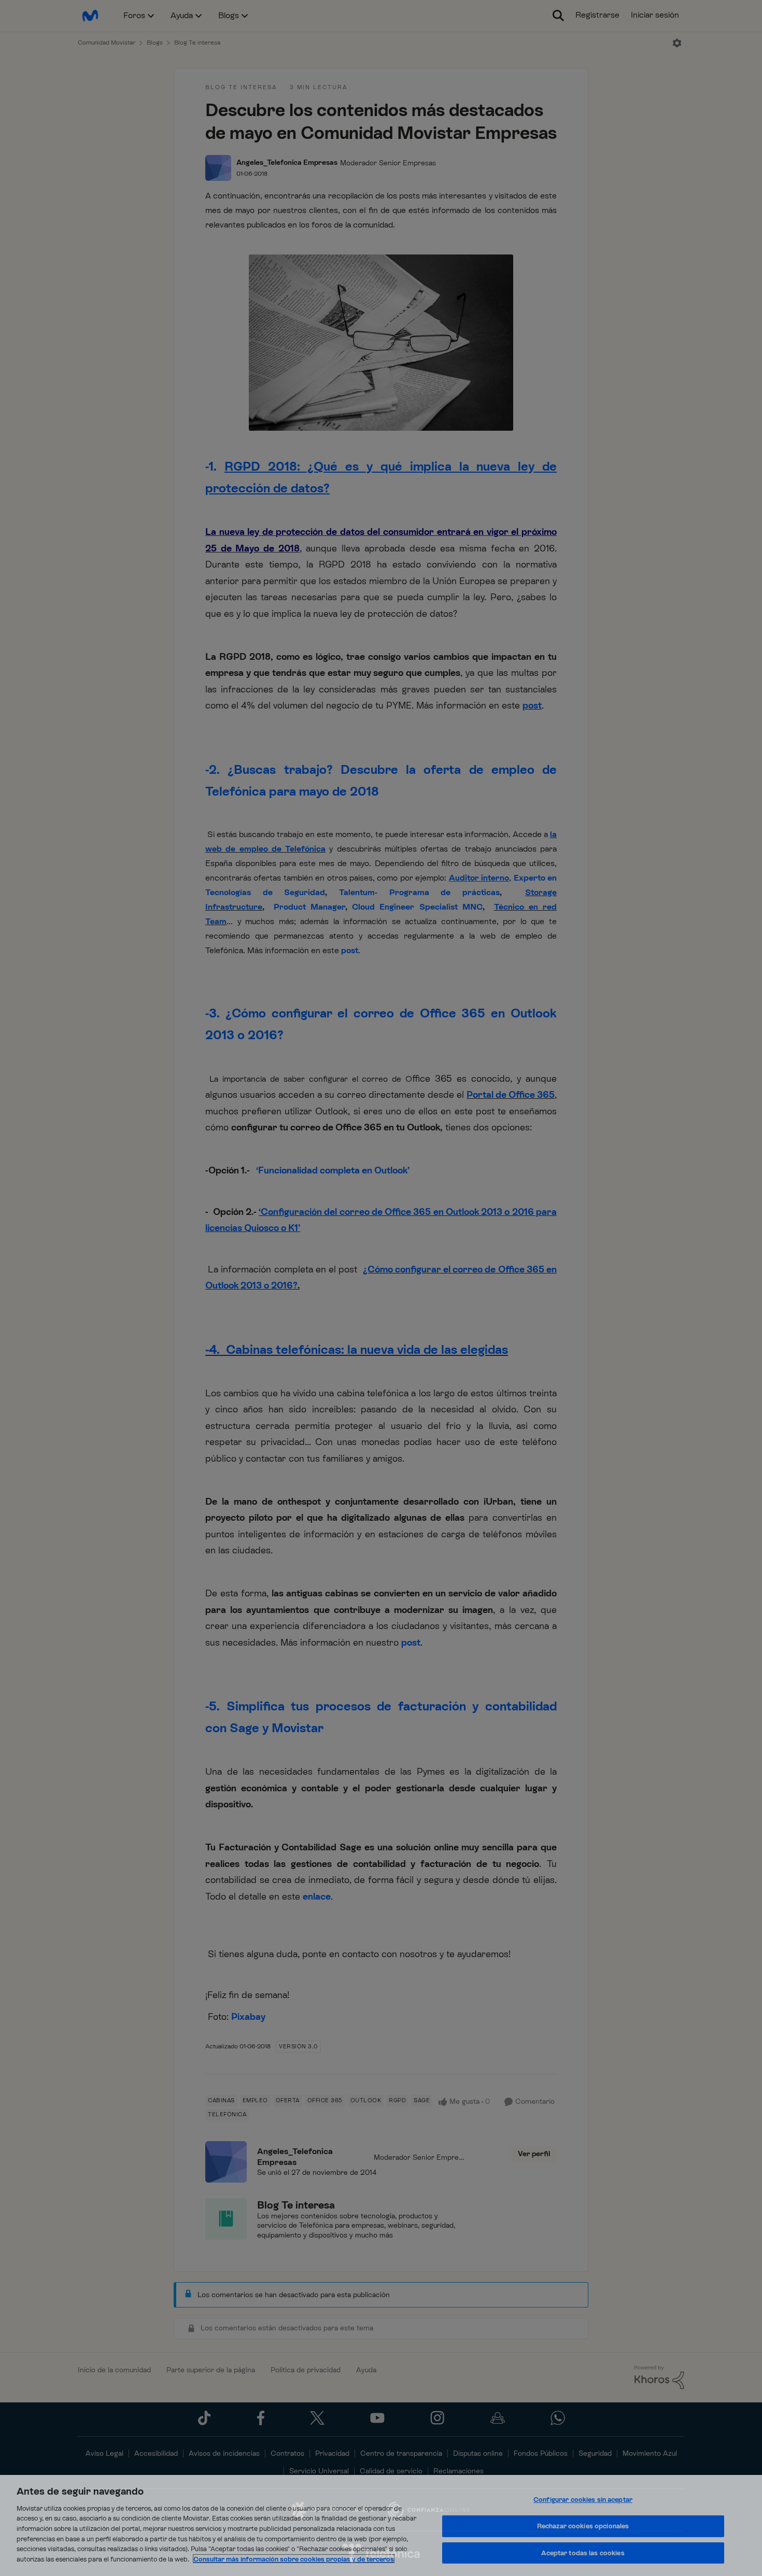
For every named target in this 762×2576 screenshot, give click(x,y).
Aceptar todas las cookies (583, 2553)
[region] (381, 2525)
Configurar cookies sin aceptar (583, 2500)
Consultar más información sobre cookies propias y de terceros (294, 2559)
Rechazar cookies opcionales (583, 2526)
